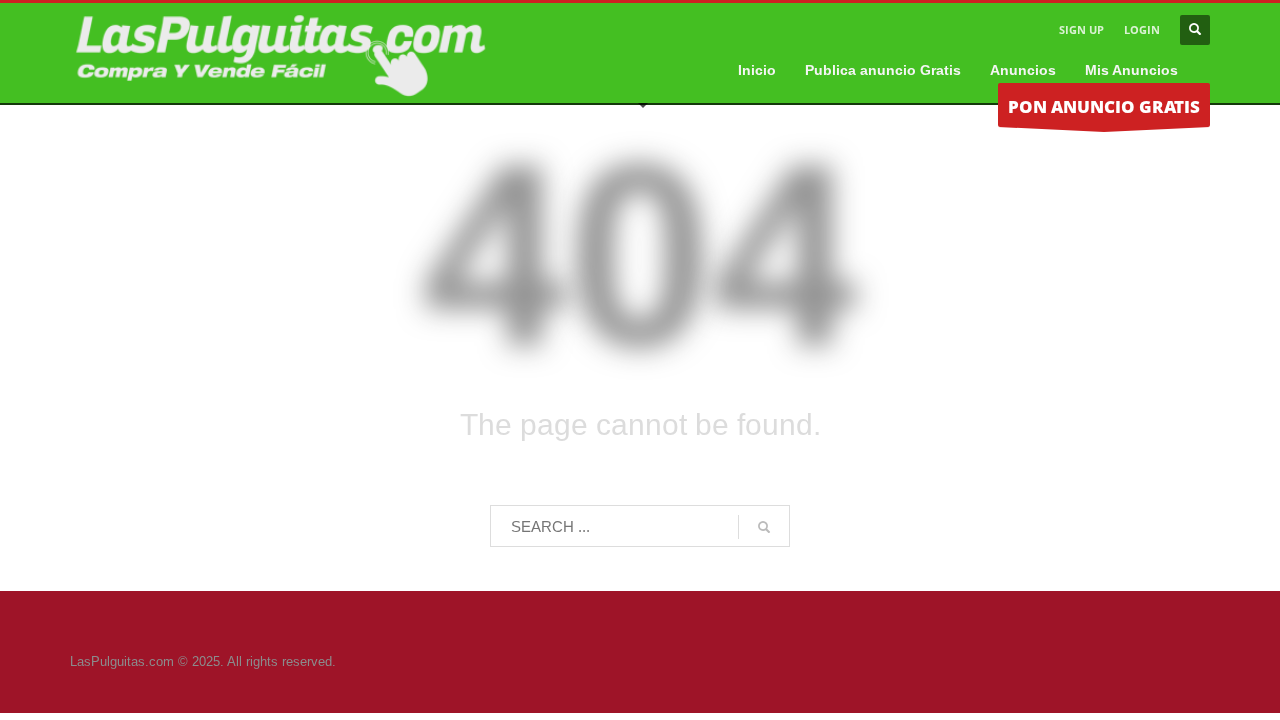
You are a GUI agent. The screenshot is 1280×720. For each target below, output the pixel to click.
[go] (764, 527)
